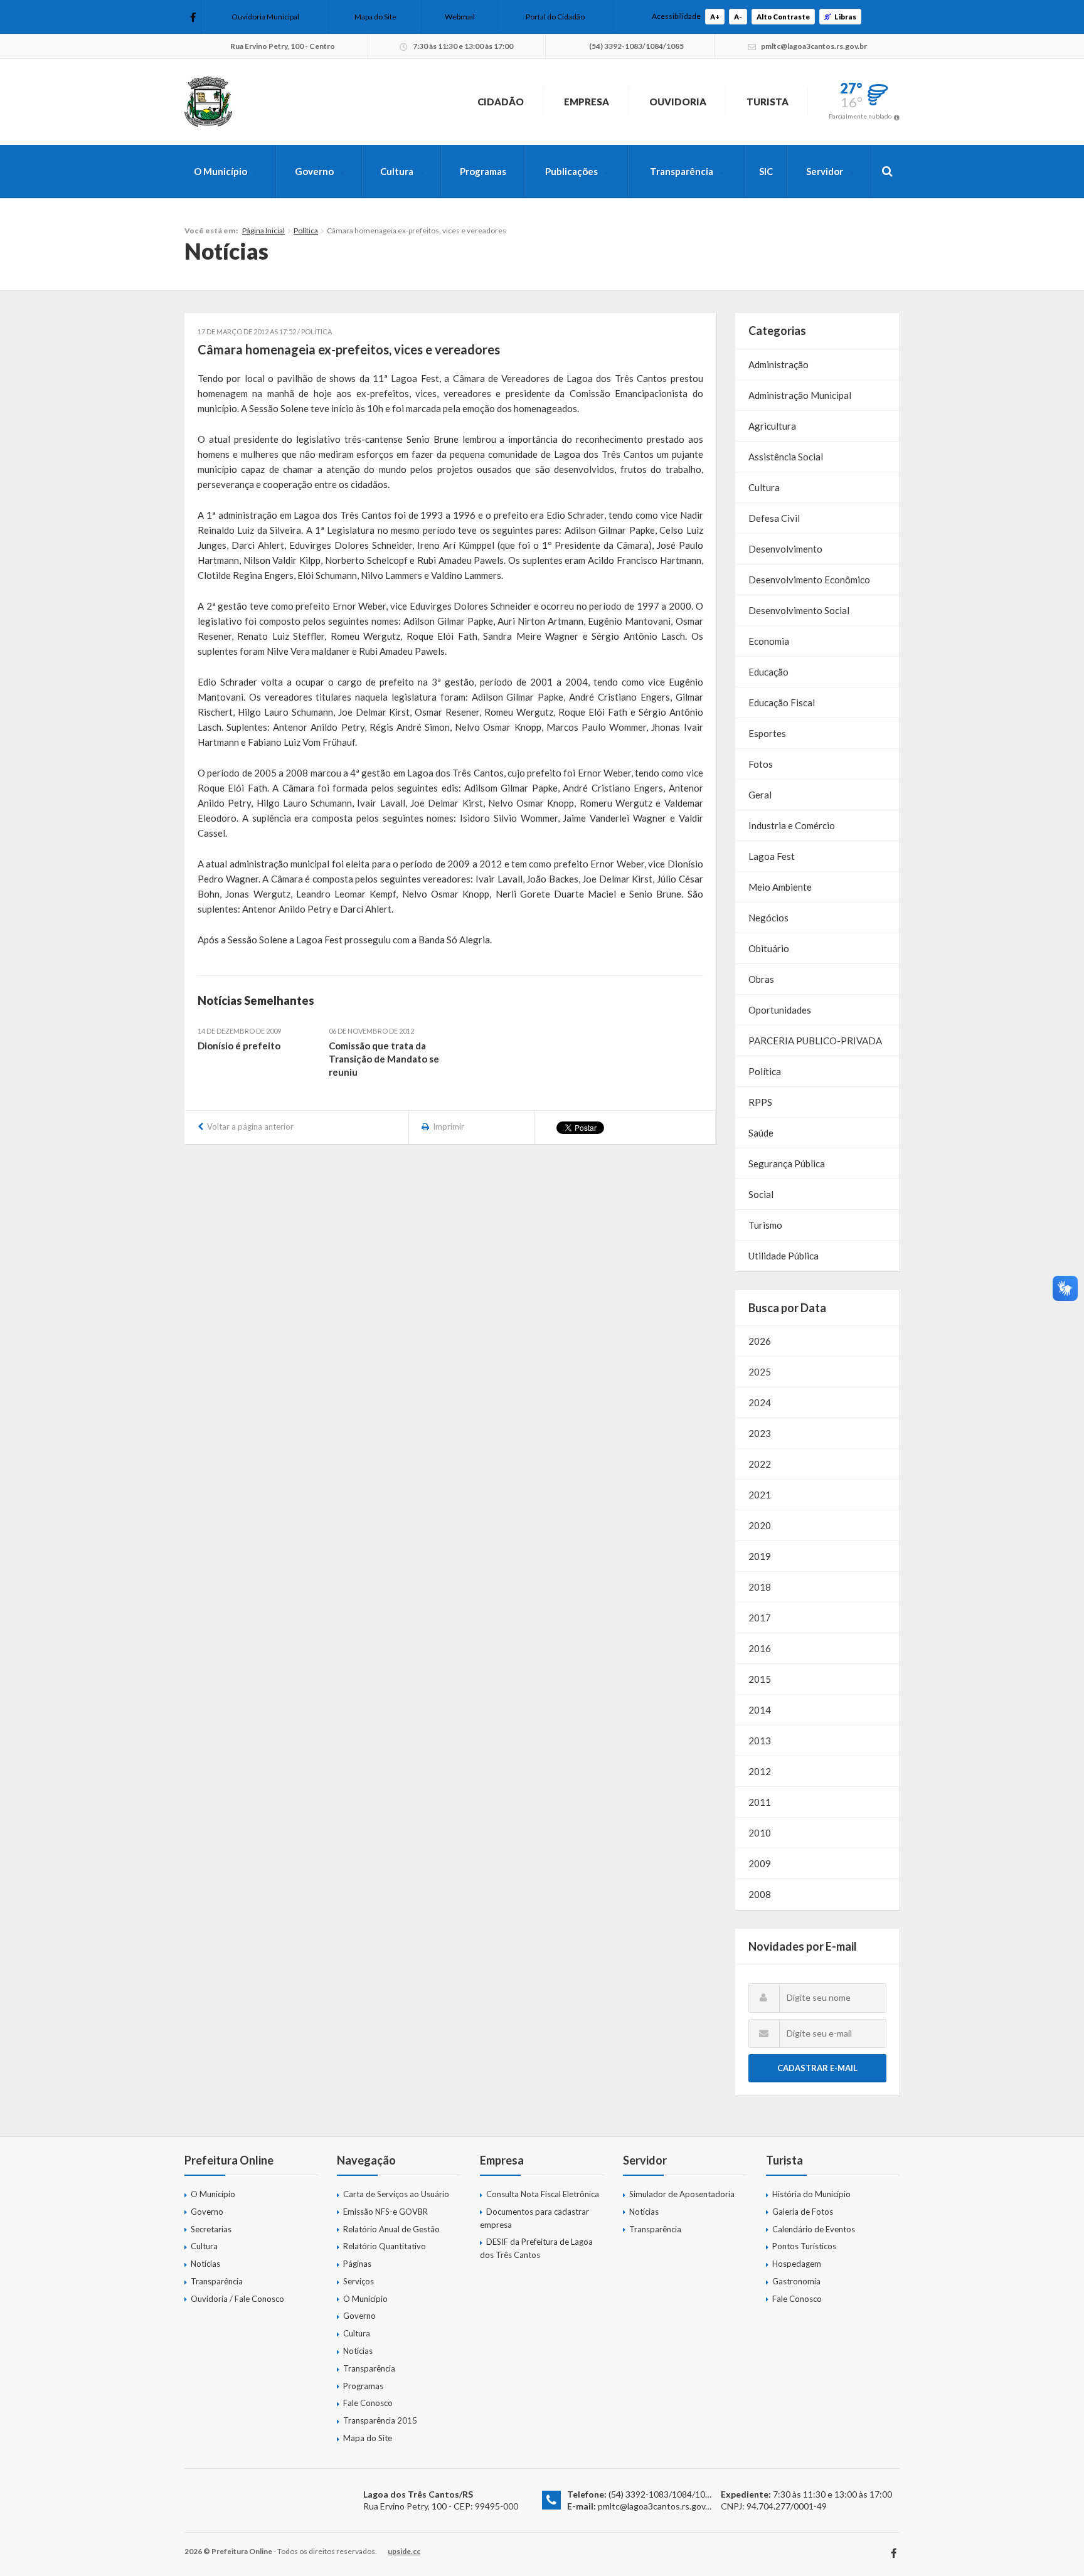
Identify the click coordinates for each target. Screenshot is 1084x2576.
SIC (766, 171)
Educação (768, 672)
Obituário (769, 948)
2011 (760, 1802)
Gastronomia (796, 2281)
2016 (760, 1648)
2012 (760, 1771)
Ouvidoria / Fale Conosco (237, 2299)
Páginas (357, 2264)
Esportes (767, 733)
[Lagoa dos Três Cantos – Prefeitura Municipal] (208, 102)
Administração (778, 364)
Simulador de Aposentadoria (682, 2194)
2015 (760, 1679)
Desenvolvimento (785, 549)
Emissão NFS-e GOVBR (385, 2212)
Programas (483, 171)
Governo (314, 171)
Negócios (768, 918)
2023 (760, 1433)
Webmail (460, 17)
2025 (760, 1372)
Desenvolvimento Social (799, 610)
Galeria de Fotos (803, 2212)
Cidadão (501, 102)
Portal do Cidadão (555, 17)
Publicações (571, 171)
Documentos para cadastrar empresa (534, 2218)
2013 (760, 1741)
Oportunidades (780, 1010)
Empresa (587, 102)
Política (306, 231)
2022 (760, 1464)
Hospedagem (797, 2264)
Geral (760, 795)
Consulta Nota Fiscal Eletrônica (543, 2194)
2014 (760, 1710)
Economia (769, 641)
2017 (760, 1618)
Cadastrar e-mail (817, 2068)
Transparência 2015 (380, 2420)
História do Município (811, 2194)
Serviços (359, 2281)
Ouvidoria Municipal (265, 17)
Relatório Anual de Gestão (391, 2229)
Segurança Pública (787, 1163)
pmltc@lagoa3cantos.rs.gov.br (656, 2506)
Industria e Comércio (792, 825)
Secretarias (211, 2229)
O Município (221, 171)
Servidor (825, 171)
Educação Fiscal (782, 702)
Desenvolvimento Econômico (809, 580)
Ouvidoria (678, 102)
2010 (760, 1833)
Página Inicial (263, 231)
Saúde (761, 1133)
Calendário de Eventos (814, 2229)
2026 (760, 1341)
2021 (760, 1495)
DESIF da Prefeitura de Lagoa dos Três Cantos (536, 2248)
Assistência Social (786, 457)
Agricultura (772, 426)
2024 (760, 1402)
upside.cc (404, 2551)
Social (761, 1194)
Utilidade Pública (784, 1256)
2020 (760, 1525)
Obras (761, 979)
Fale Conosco (368, 2403)
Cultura (397, 171)
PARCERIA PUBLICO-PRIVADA (815, 1041)
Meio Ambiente (780, 887)
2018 (760, 1587)
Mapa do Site (375, 17)
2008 (760, 1894)
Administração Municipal (800, 395)
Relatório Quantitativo (385, 2246)
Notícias (205, 2264)
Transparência (682, 171)
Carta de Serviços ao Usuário (396, 2194)
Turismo (765, 1225)
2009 (760, 1863)
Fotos (761, 764)
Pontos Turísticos (804, 2246)
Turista (768, 102)
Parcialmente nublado (860, 116)
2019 (760, 1556)
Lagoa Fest (772, 856)
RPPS (760, 1102)
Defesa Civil (774, 518)
